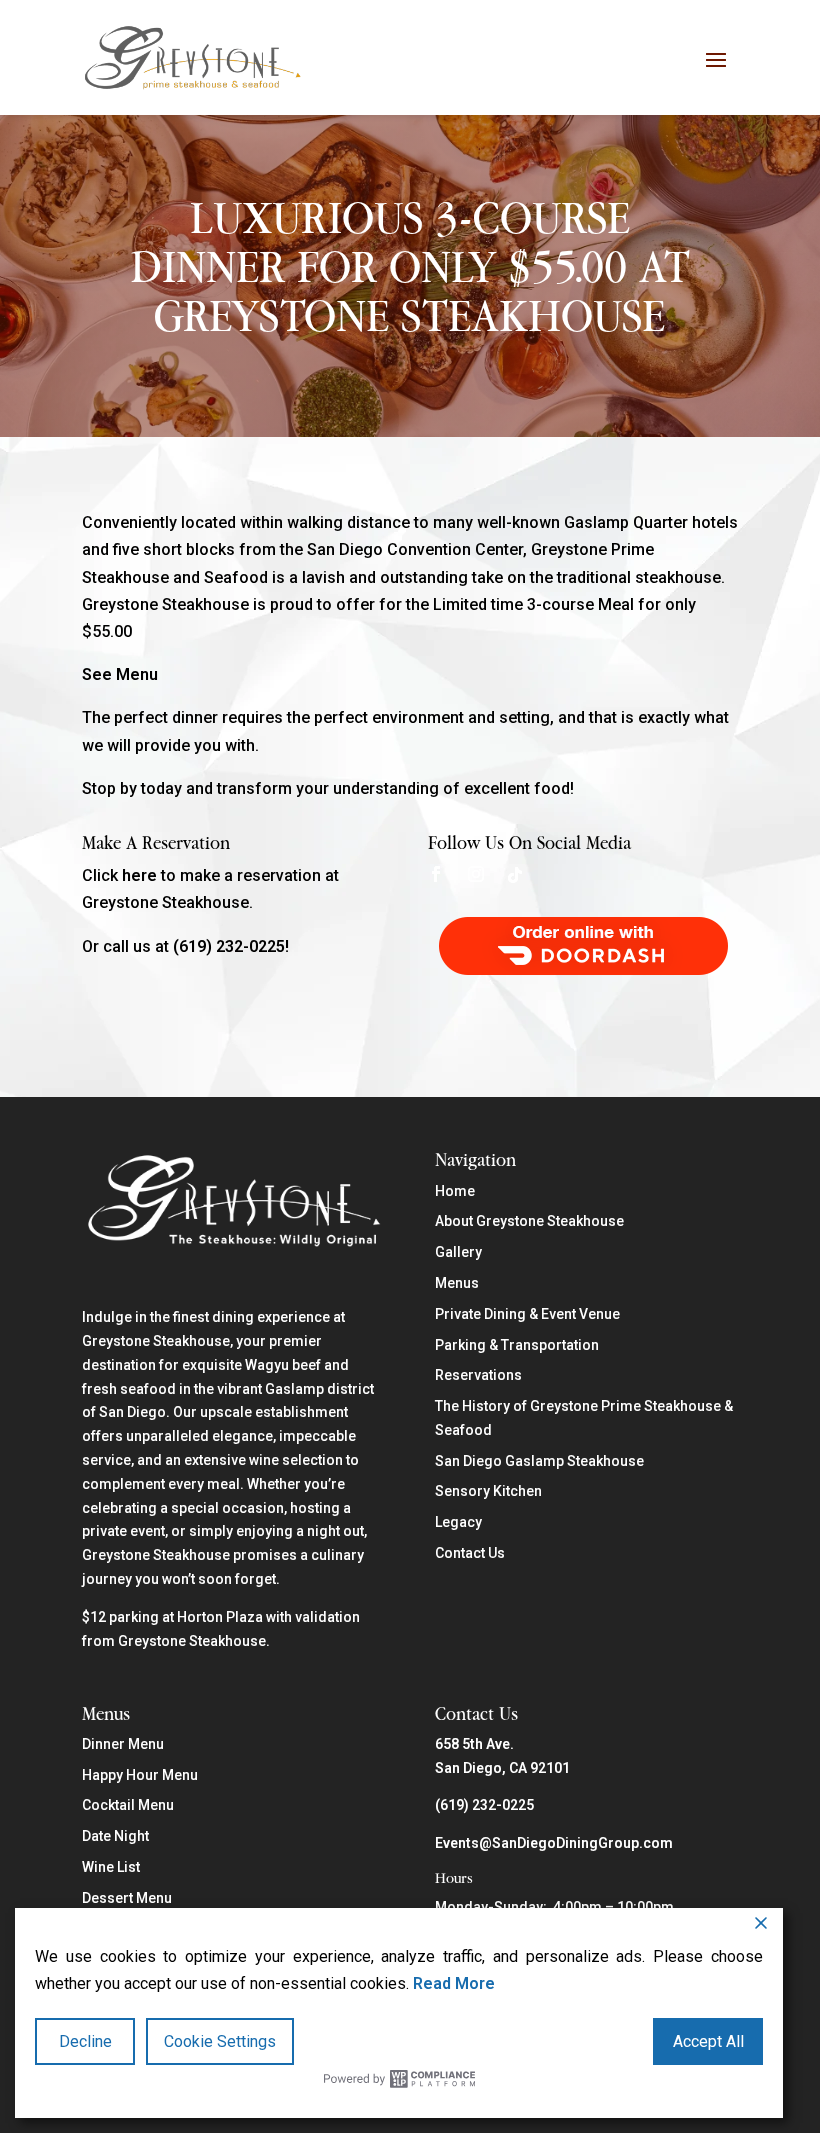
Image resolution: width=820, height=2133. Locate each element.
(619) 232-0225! (231, 946)
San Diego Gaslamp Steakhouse (539, 1461)
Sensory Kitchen (488, 1491)
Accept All (708, 2041)
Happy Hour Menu (140, 1775)
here (139, 875)
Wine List (111, 1867)
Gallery (458, 1252)
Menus (457, 1283)
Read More (454, 1983)
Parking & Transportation (517, 1345)
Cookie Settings (220, 2041)
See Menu (120, 674)
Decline (85, 2041)
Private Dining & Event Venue (527, 1314)
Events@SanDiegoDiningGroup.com (554, 1843)
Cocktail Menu (128, 1805)
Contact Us (470, 1553)
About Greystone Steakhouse (529, 1221)
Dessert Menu (127, 1898)
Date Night (115, 1836)
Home (455, 1191)
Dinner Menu (123, 1744)
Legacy (458, 1522)
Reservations (478, 1375)
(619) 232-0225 (484, 1805)
